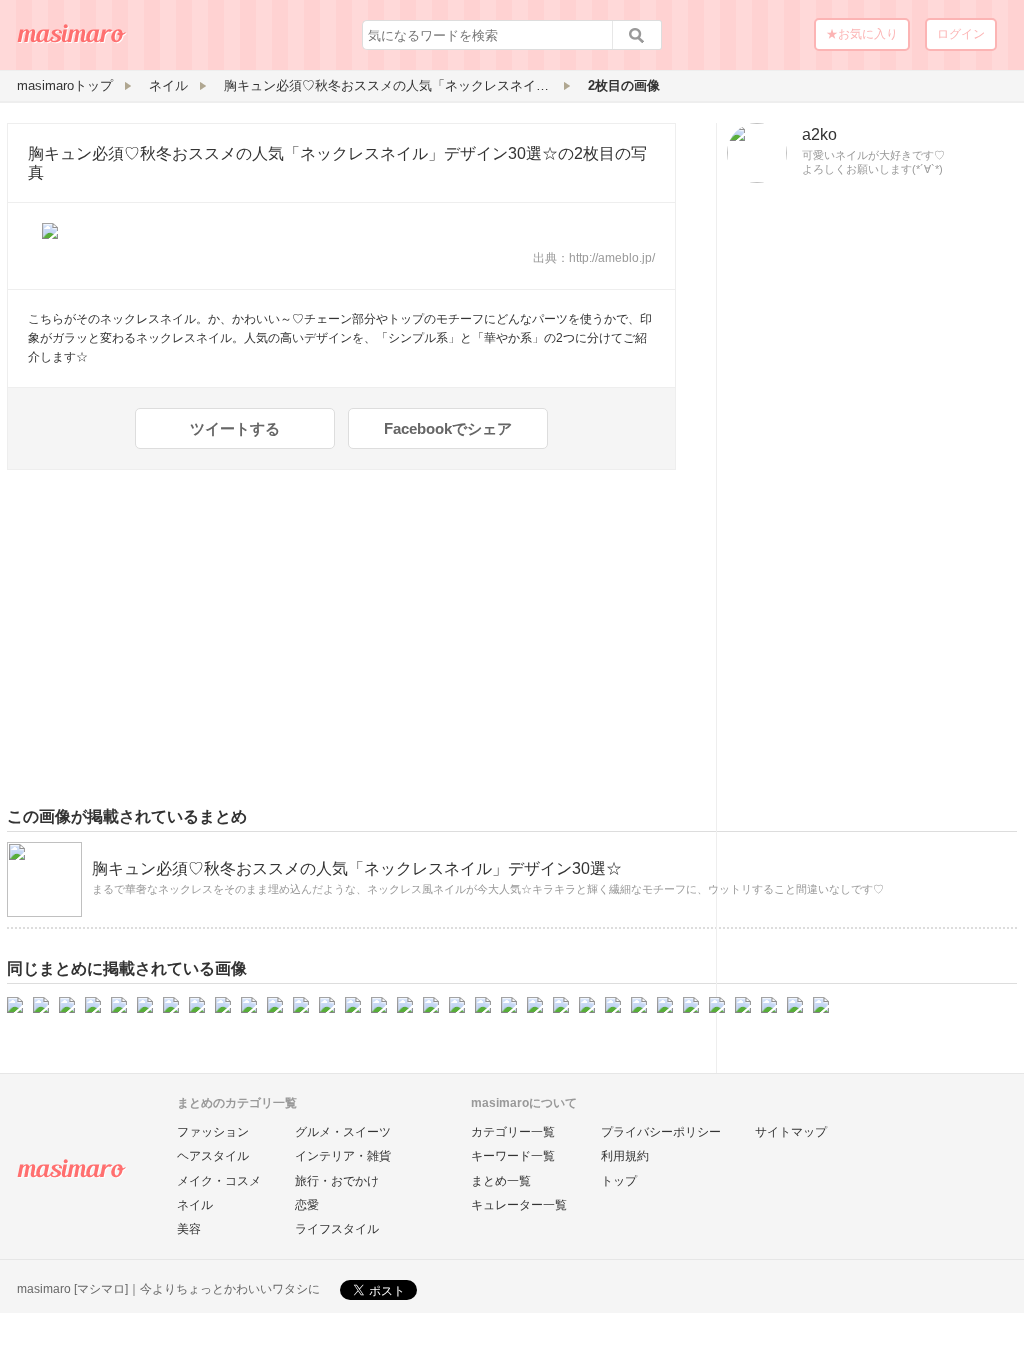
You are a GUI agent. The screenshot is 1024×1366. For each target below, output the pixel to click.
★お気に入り (862, 34)
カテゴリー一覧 (513, 1132)
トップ (619, 1181)
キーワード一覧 (513, 1156)
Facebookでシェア (448, 428)
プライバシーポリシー (661, 1132)
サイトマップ (791, 1132)
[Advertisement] (867, 503)
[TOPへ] (72, 41)
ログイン (961, 34)
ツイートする (235, 428)
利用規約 (625, 1156)
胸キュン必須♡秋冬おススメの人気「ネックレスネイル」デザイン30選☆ (293, 153)
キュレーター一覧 (519, 1205)
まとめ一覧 (501, 1181)
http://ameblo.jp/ (612, 258)
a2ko (819, 134)
